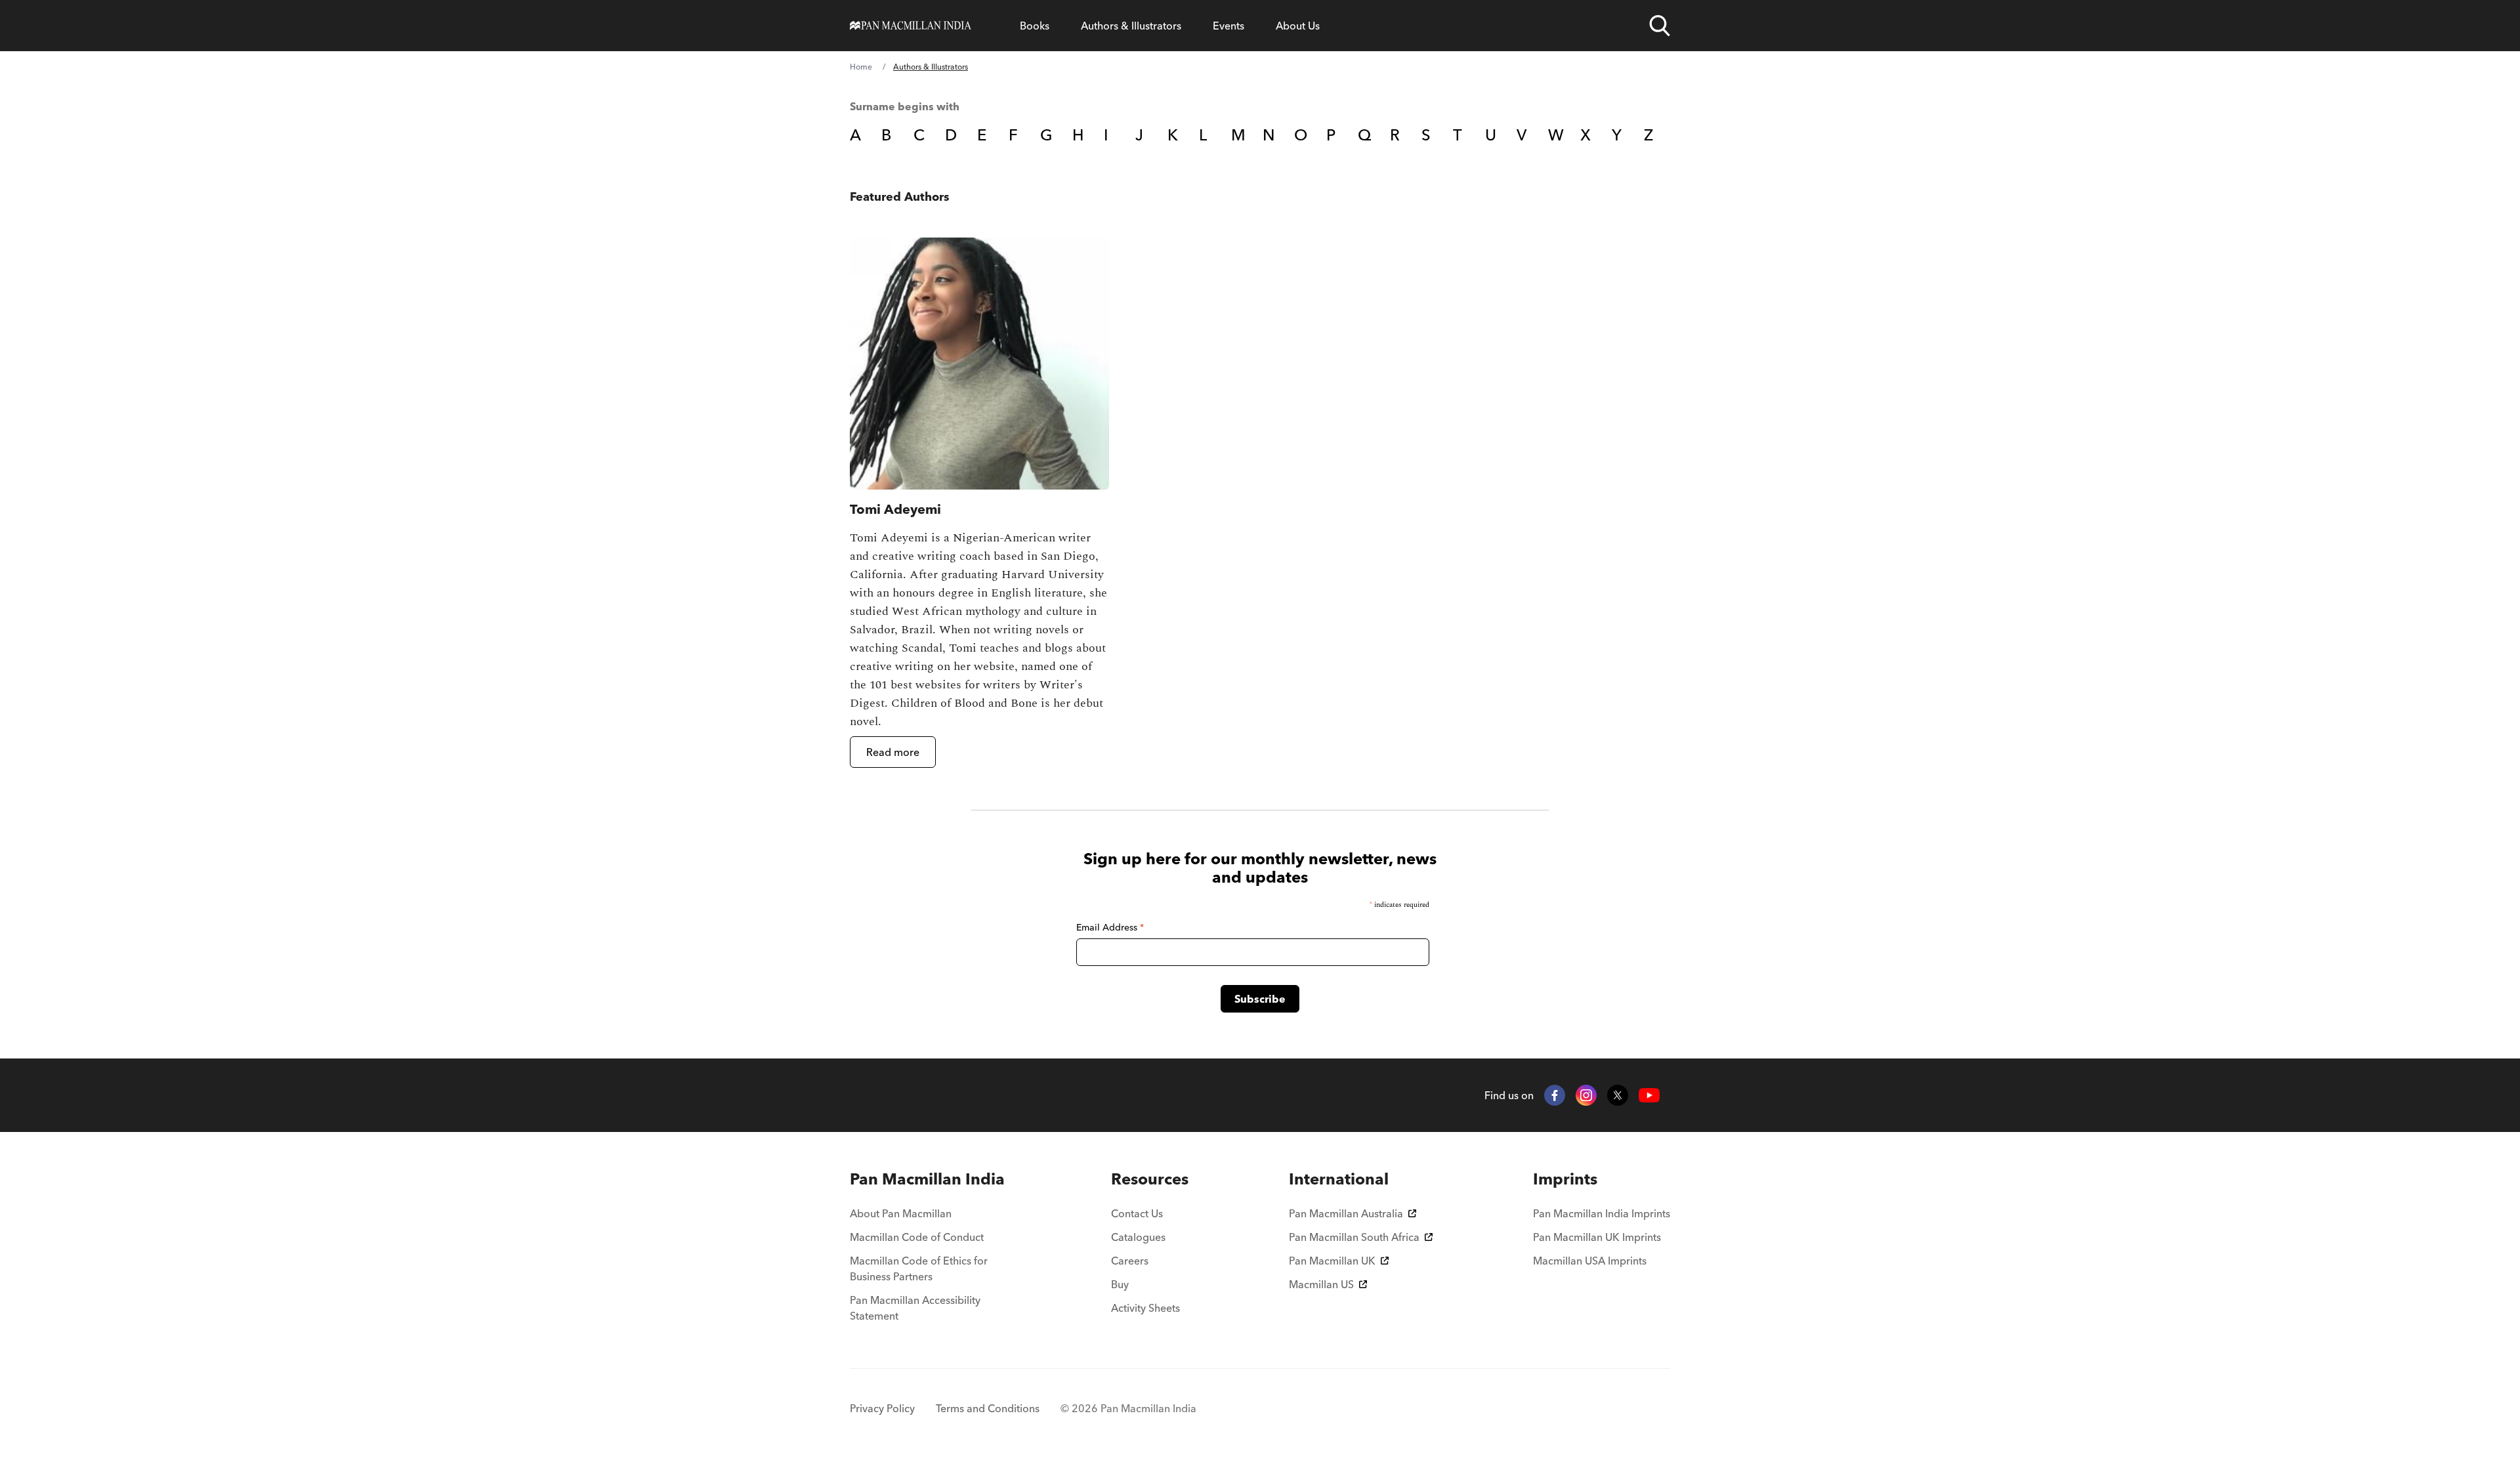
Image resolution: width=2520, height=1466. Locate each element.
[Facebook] (1555, 1095)
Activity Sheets (1145, 1308)
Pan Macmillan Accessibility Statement (915, 1308)
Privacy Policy (882, 1408)
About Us (1298, 26)
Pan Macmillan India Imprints (1602, 1213)
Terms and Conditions (988, 1408)
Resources (1150, 1179)
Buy (1120, 1284)
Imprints (1565, 1179)
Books (1035, 26)
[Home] (911, 26)
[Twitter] (1618, 1095)
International (1339, 1179)
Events (1228, 26)
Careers (1130, 1261)
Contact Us (1137, 1213)
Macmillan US (1321, 1284)
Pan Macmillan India (927, 1179)
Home (861, 67)
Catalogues (1138, 1237)
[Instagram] (1586, 1095)
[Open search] (1660, 26)
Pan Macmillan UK (1332, 1261)
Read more (893, 752)
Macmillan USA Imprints (1590, 1261)
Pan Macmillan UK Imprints (1597, 1237)
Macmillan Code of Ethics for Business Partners (919, 1268)
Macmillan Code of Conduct (917, 1237)
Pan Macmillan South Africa (1354, 1237)
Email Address (1110, 927)
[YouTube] (1649, 1096)
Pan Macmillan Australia (1346, 1213)
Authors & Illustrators (1131, 26)
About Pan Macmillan (901, 1213)
